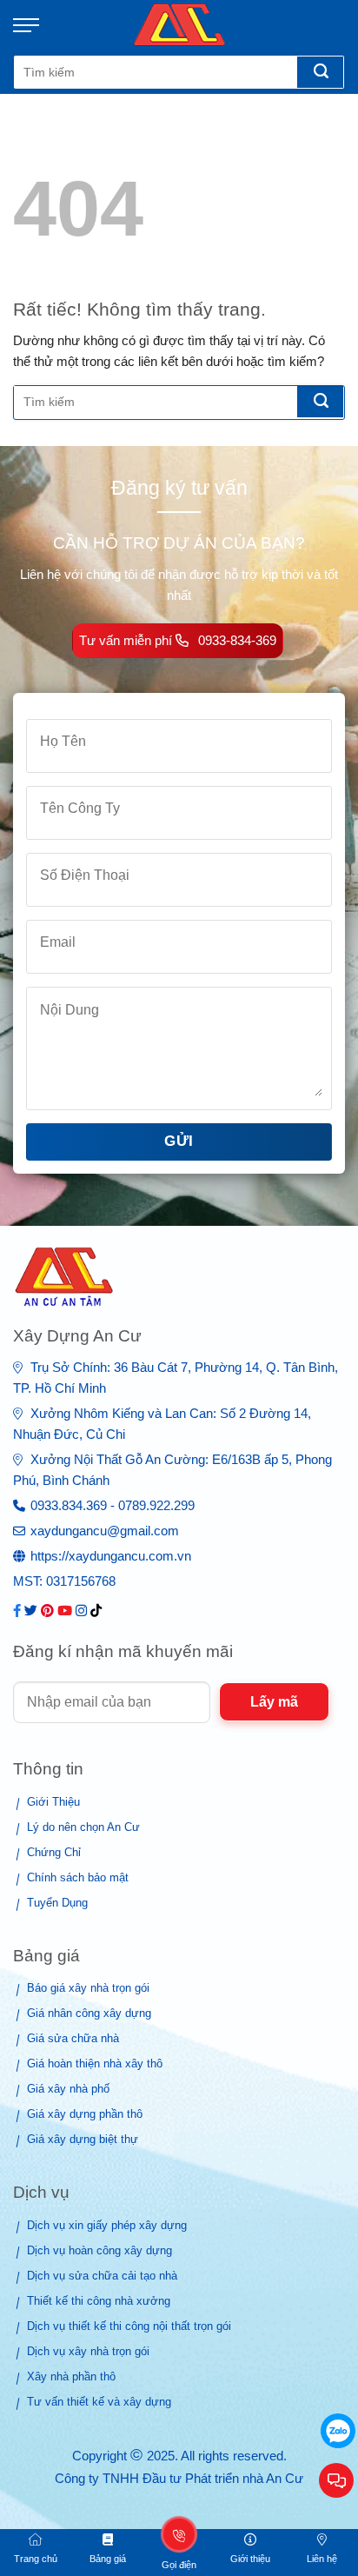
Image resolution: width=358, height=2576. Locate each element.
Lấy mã (274, 1702)
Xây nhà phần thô (71, 2376)
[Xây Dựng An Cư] (179, 25)
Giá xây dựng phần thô (85, 2114)
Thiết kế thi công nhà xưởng (99, 2301)
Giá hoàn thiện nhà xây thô (95, 2063)
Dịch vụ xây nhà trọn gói (88, 2351)
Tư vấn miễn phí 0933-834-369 (178, 640)
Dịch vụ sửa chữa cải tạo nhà (102, 2276)
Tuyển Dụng (57, 1903)
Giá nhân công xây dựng (89, 2013)
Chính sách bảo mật (78, 1877)
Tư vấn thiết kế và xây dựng (99, 2402)
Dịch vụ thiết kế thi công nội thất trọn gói (129, 2326)
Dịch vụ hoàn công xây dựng (99, 2250)
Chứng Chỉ (54, 1852)
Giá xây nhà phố (68, 2089)
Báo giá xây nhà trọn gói (88, 1988)
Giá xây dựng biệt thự (83, 2139)
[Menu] (35, 25)
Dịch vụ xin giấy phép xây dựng (107, 2225)
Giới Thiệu (53, 1802)
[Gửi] (320, 72)
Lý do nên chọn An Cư (83, 1827)
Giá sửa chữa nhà (73, 2038)
